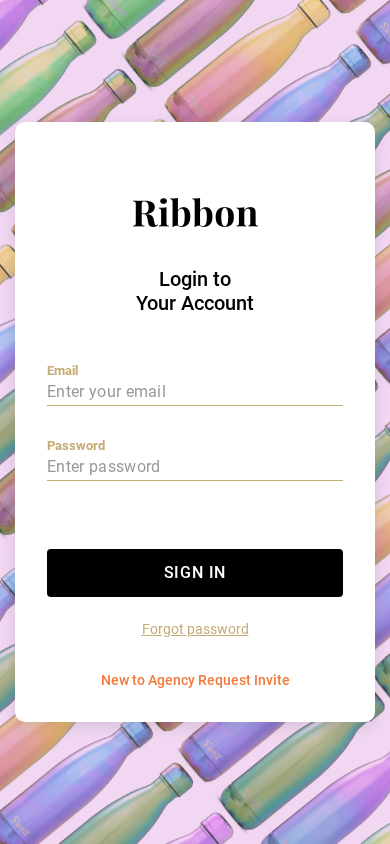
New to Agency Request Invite (195, 680)
